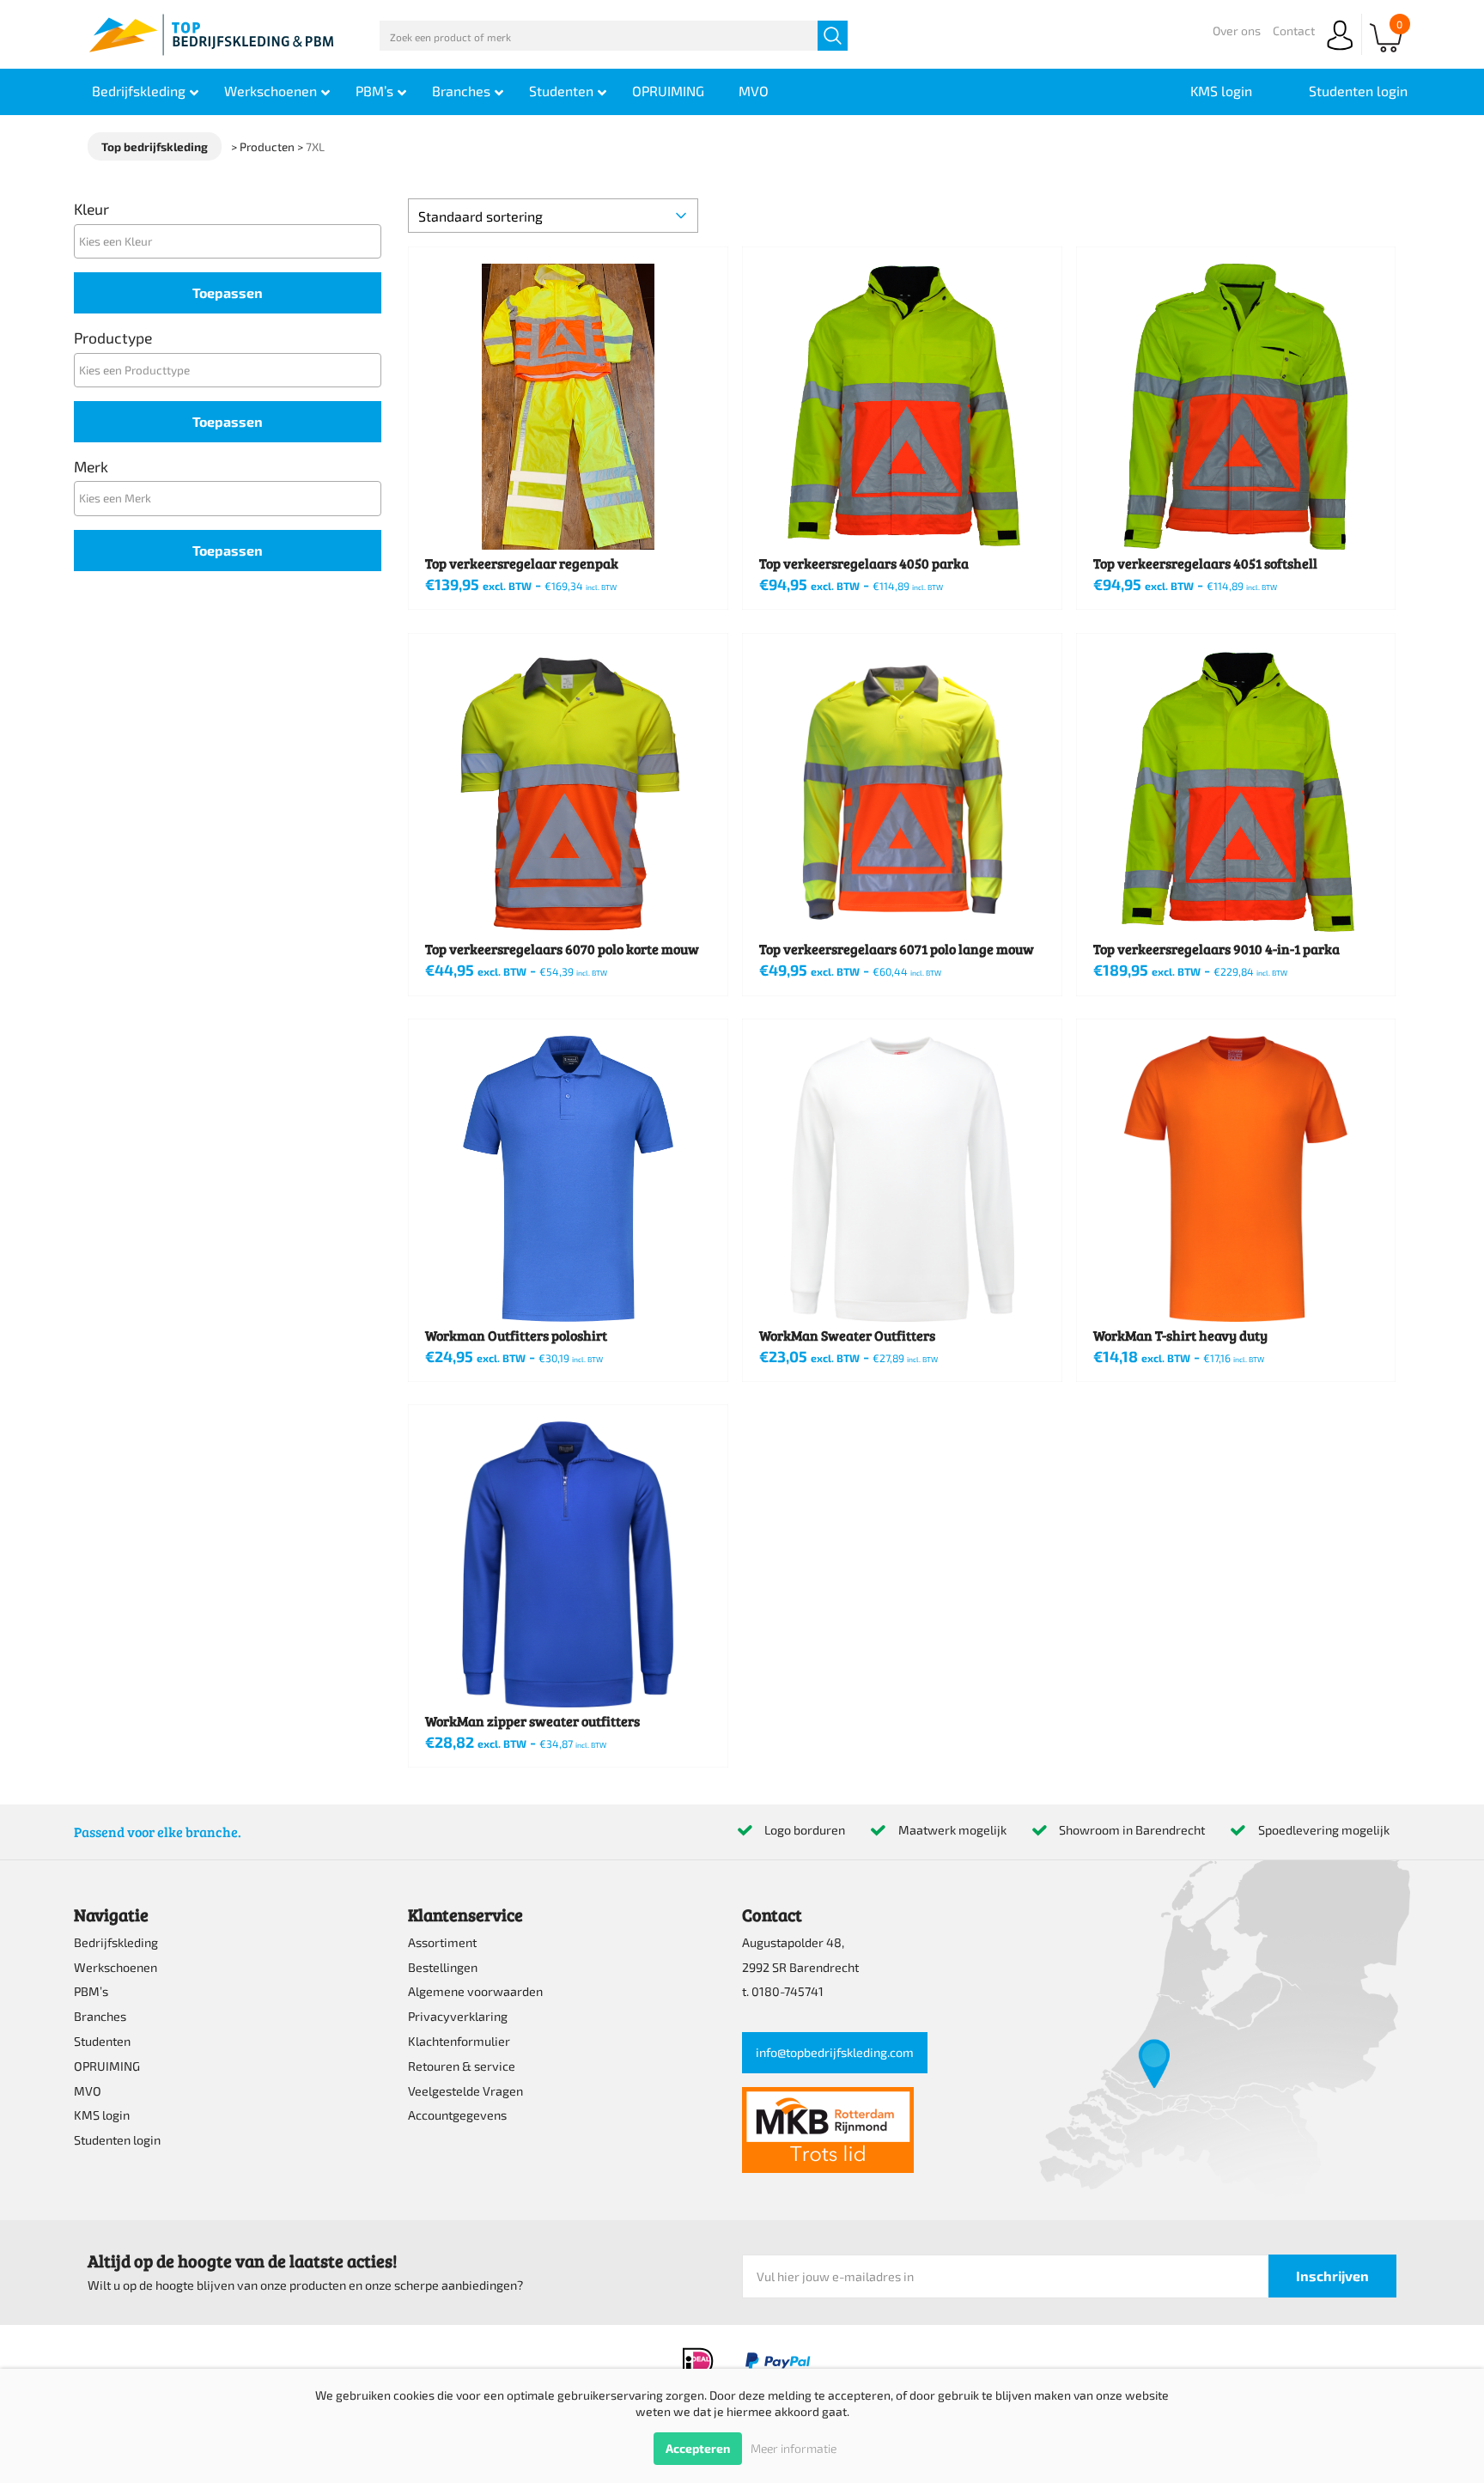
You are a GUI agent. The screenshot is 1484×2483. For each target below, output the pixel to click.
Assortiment (442, 1942)
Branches (100, 2016)
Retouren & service (462, 2066)
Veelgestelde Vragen (465, 2091)
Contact (1294, 30)
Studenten (102, 2041)
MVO (88, 2091)
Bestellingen (443, 1967)
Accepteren (698, 2448)
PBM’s (91, 1991)
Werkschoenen (116, 1967)
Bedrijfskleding (116, 1942)
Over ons (1237, 30)
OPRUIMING (107, 2066)
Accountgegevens (457, 2115)
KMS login (102, 2115)
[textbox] (232, 241)
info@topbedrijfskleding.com (835, 2052)
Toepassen (228, 292)
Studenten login (117, 2140)
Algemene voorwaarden (475, 1991)
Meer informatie (794, 2448)
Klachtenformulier (459, 2041)
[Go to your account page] (1340, 51)
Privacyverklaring (458, 2016)
